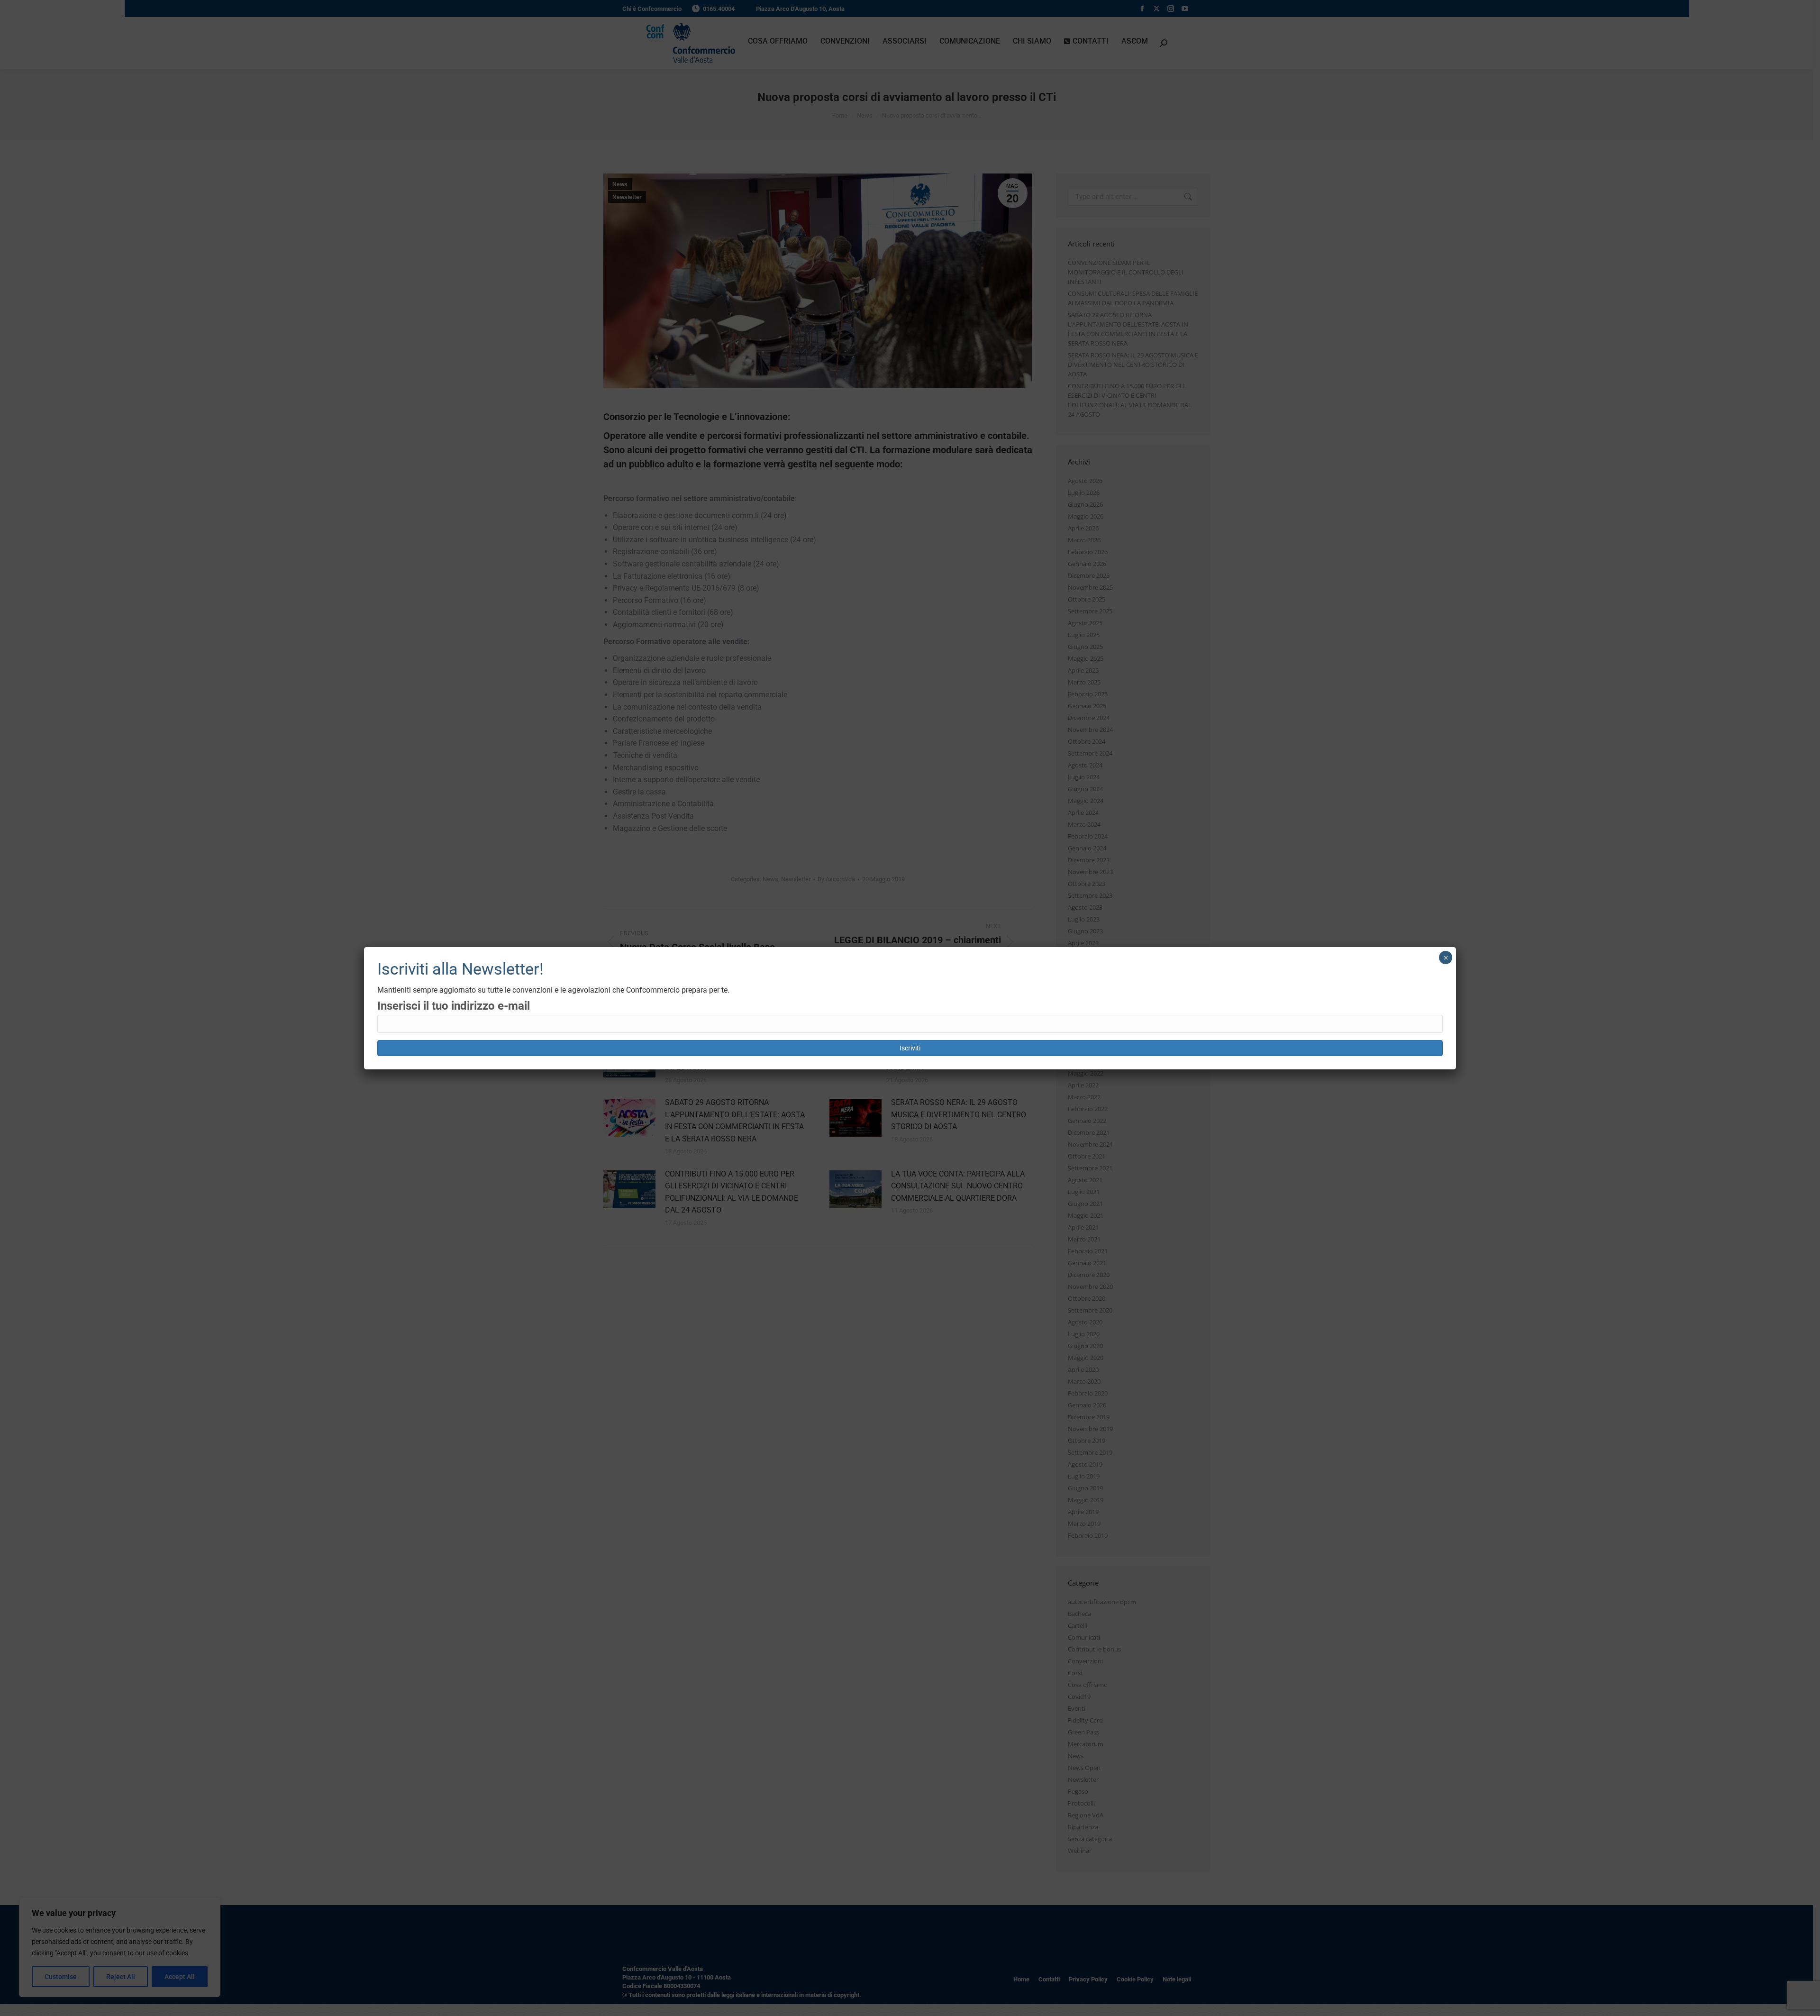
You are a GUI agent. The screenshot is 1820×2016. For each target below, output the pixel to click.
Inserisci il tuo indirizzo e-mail (454, 1006)
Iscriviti (910, 1048)
